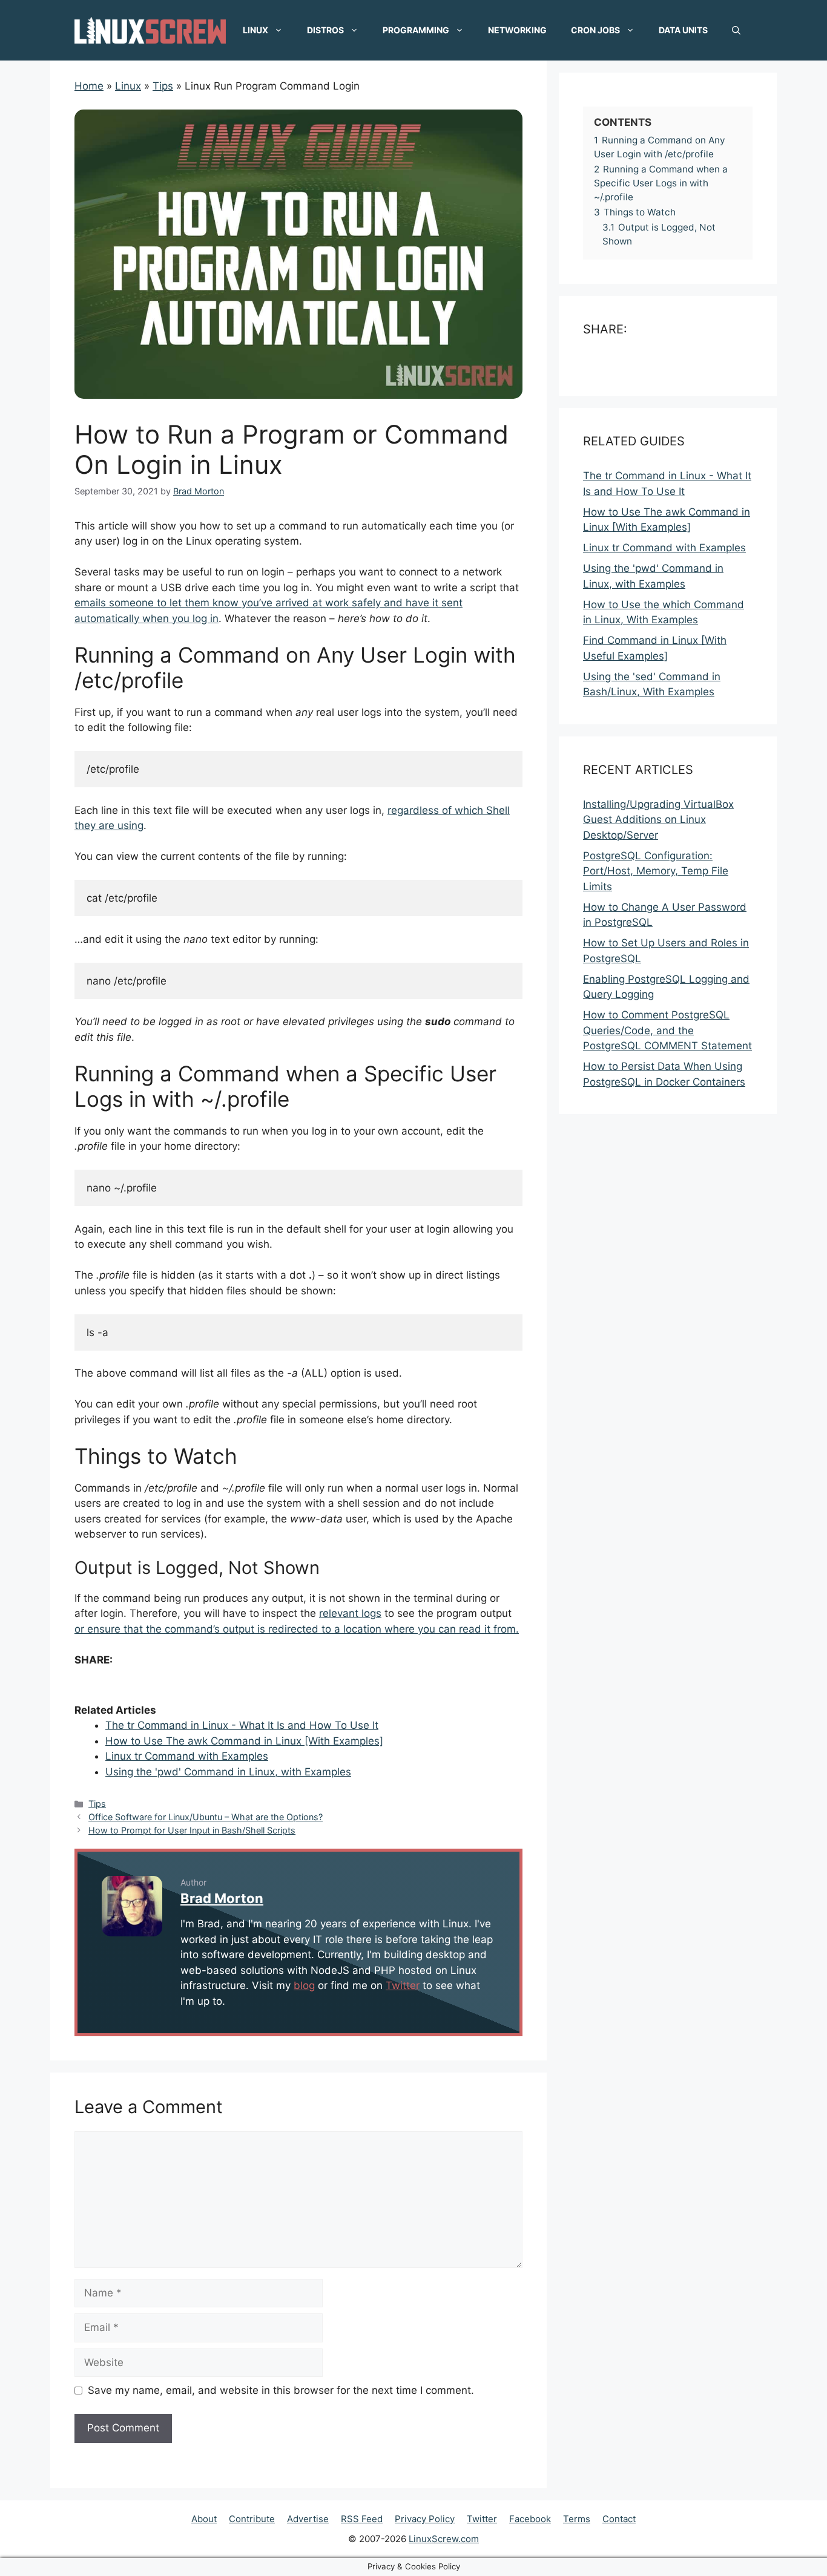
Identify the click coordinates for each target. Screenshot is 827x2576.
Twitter (403, 1985)
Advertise (308, 2519)
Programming (416, 30)
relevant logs (350, 1613)
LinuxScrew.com (444, 2539)
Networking (517, 30)
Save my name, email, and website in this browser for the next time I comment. (281, 2390)
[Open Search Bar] (736, 30)
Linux (255, 30)
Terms (577, 2519)
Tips (97, 1804)
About (204, 2519)
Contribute (252, 2519)
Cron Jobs (595, 30)
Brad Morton (222, 1898)
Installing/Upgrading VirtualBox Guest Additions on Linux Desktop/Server (658, 820)
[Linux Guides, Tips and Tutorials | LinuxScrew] (150, 30)
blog (304, 1985)
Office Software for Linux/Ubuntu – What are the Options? (206, 1817)
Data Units (683, 30)
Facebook (530, 2519)
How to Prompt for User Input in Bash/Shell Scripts (192, 1830)
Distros (325, 30)
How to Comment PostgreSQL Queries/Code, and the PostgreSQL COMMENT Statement (667, 1031)
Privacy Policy (425, 2519)
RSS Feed (362, 2519)
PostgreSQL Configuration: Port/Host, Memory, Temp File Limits (656, 871)
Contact (619, 2519)
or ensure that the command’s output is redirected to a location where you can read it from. (297, 1629)
